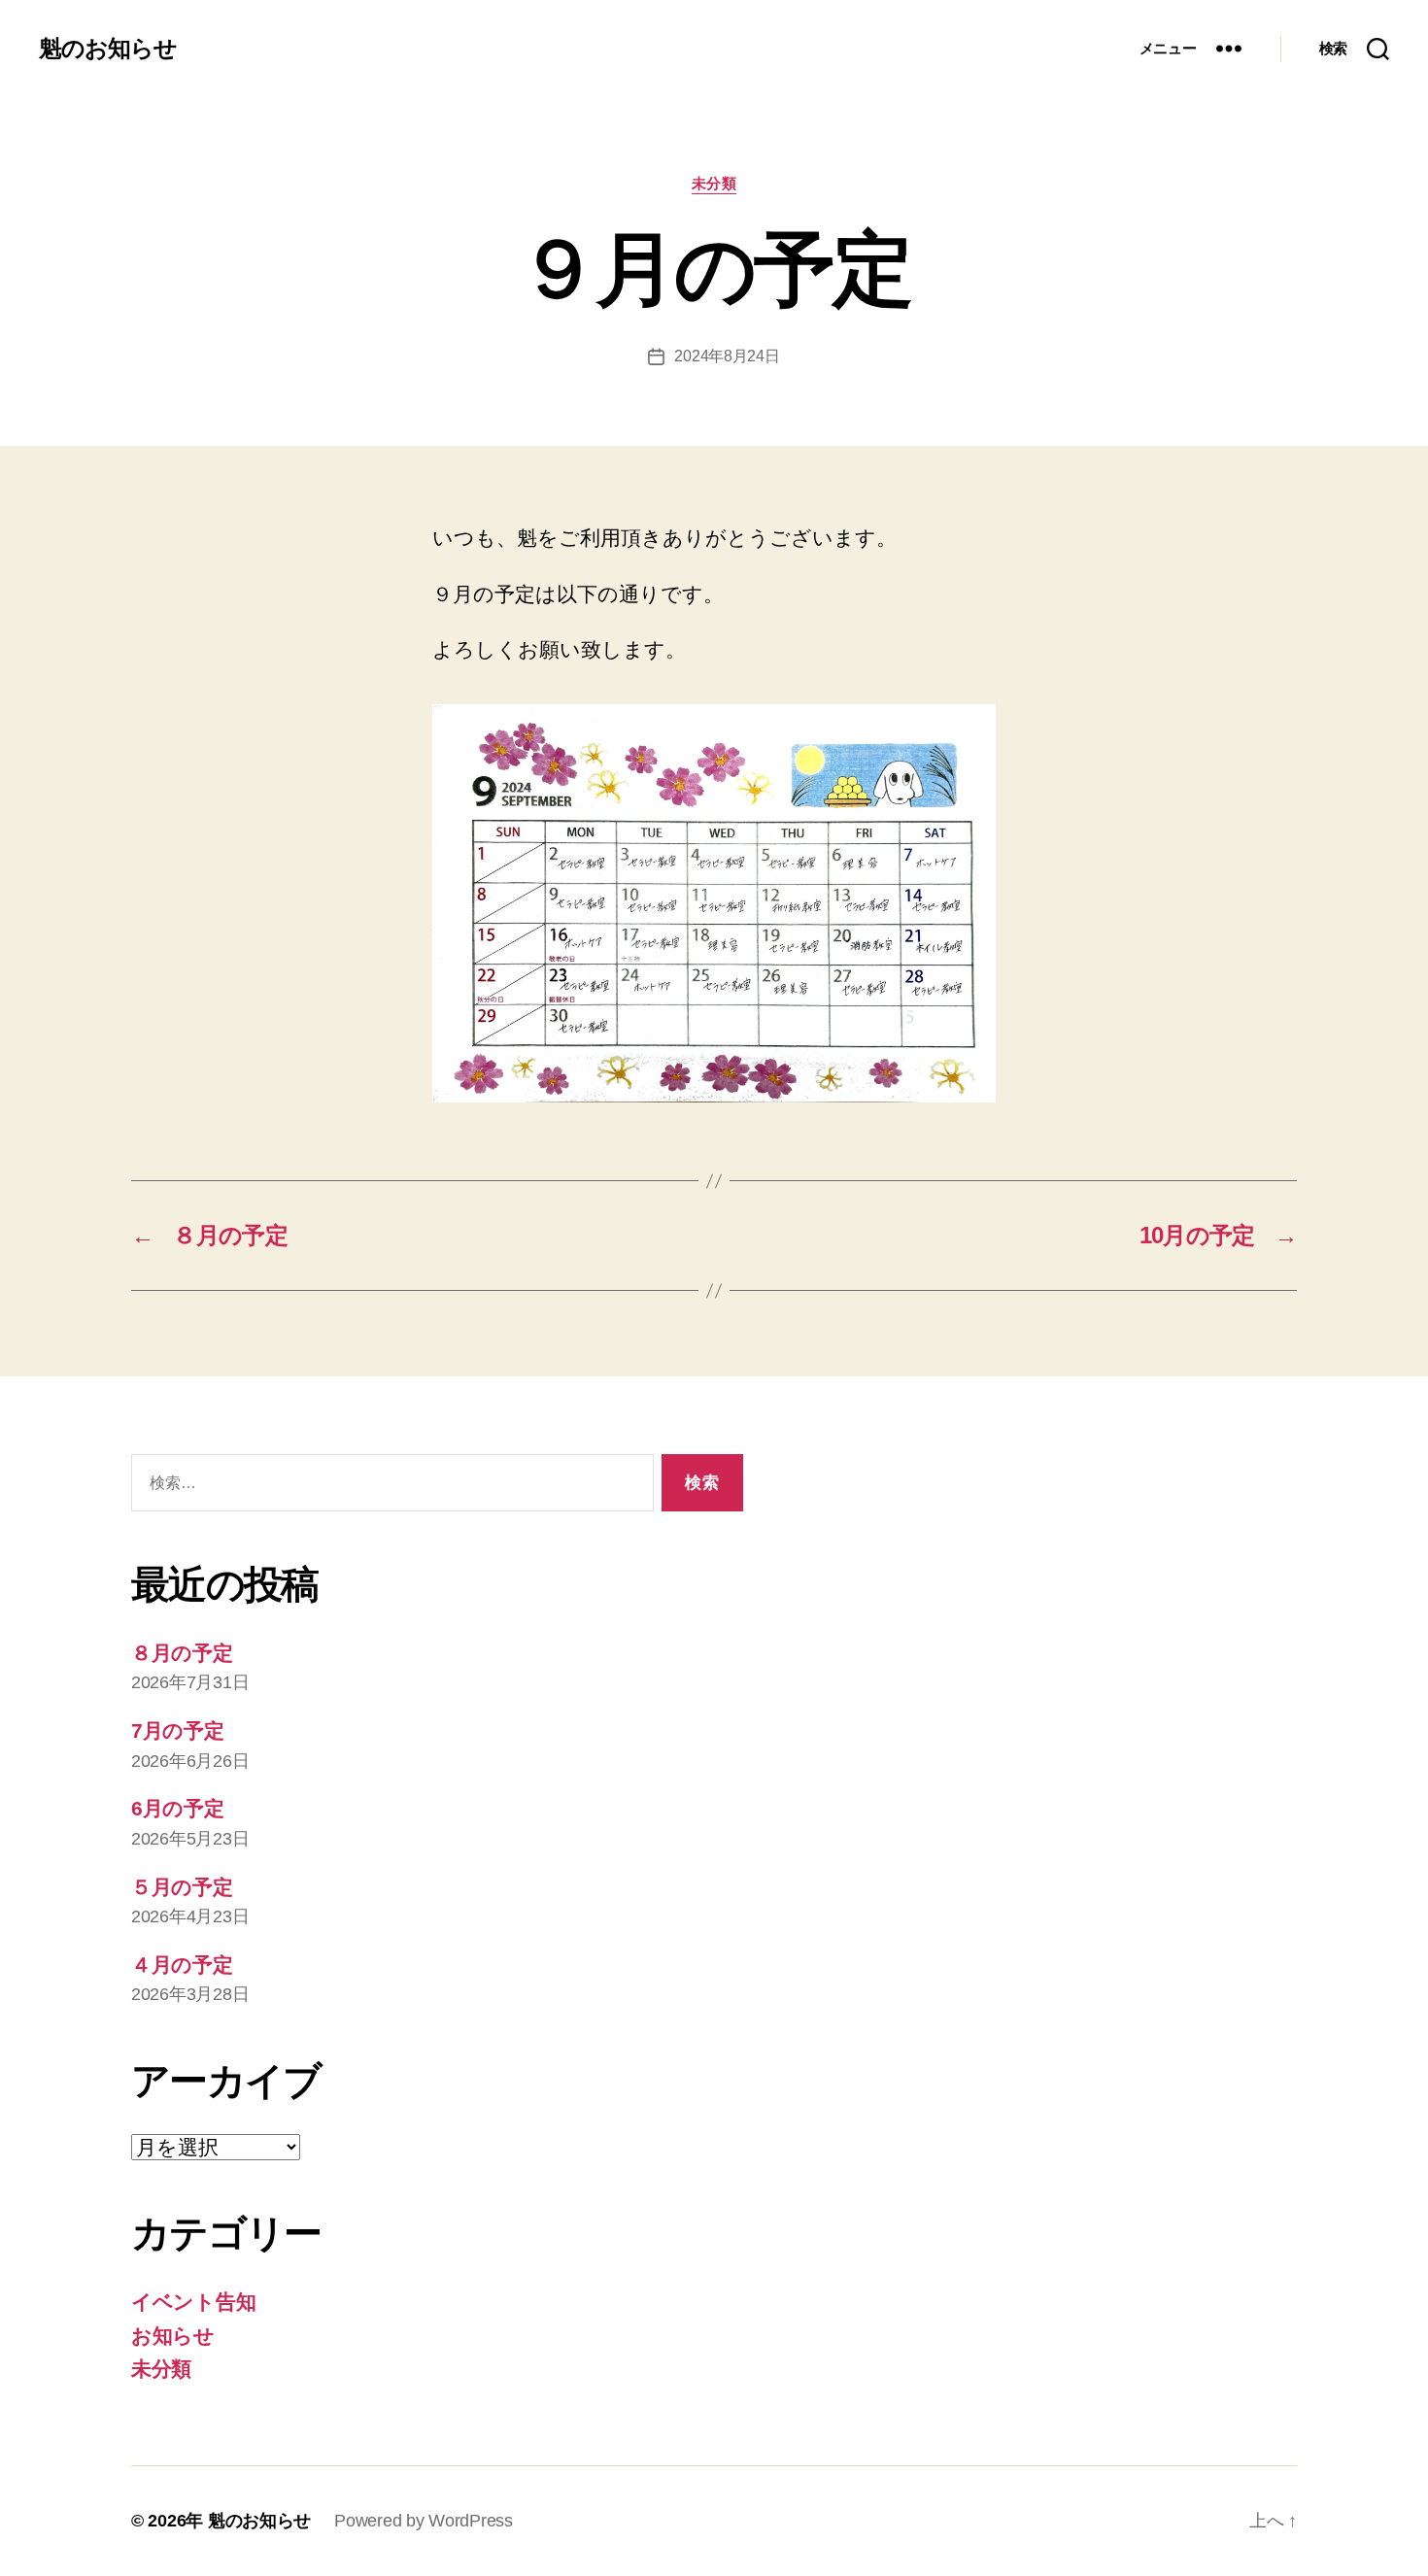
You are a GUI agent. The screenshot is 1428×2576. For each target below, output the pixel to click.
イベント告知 (193, 2302)
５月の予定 (182, 1887)
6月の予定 (178, 1808)
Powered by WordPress (424, 2521)
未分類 (714, 183)
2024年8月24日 (727, 356)
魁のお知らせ (108, 49)
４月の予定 (182, 1965)
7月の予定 (178, 1730)
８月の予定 (182, 1653)
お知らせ (173, 2336)
